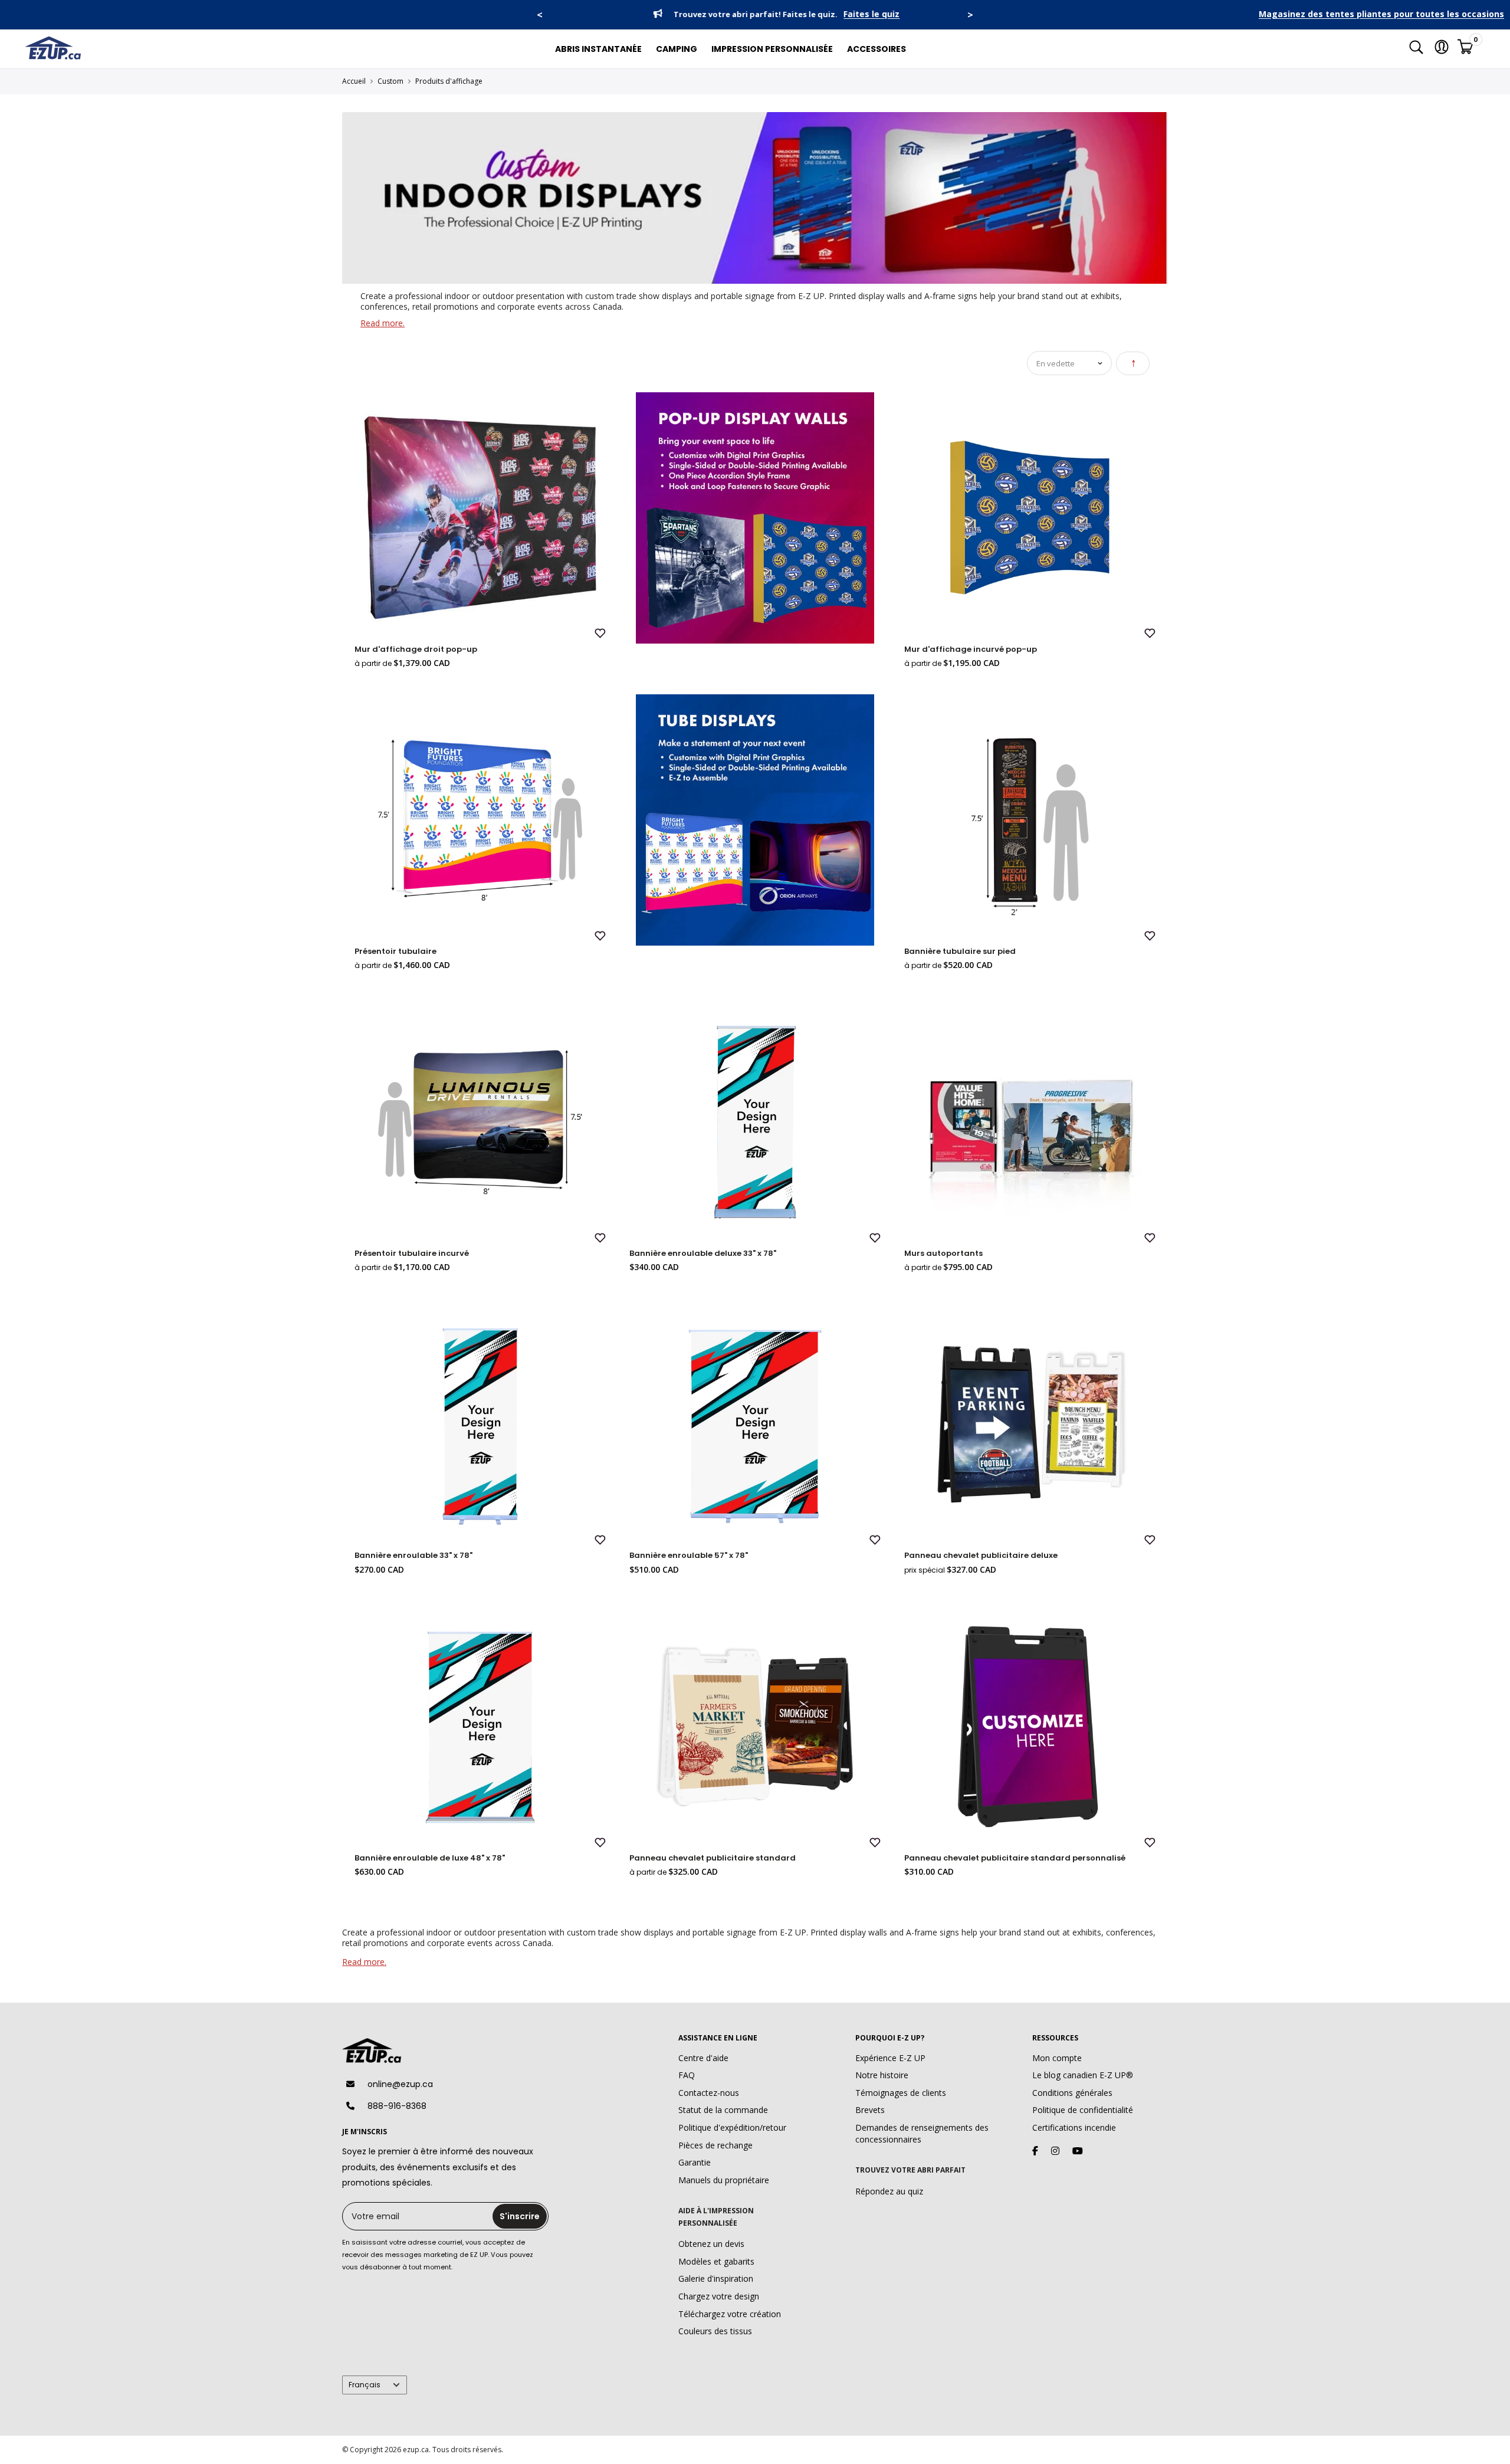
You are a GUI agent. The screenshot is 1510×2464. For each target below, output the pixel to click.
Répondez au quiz (889, 2191)
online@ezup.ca (400, 2084)
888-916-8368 (397, 2106)
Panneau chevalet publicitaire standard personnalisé (1015, 1858)
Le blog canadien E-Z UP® (1083, 2075)
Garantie (695, 2162)
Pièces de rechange (715, 2145)
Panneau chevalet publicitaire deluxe (981, 1555)
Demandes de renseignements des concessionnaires (922, 2133)
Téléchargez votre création (730, 2314)
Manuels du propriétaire (724, 2180)
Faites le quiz (851, 14)
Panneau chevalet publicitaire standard (713, 1858)
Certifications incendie (1074, 2127)
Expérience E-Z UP (890, 2058)
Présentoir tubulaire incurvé (412, 1253)
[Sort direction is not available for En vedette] (1133, 363)
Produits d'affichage (449, 81)
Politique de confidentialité (1083, 2110)
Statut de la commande (723, 2110)
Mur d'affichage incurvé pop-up (971, 649)
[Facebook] (1035, 2151)
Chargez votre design (719, 2296)
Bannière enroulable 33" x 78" (413, 1555)
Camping (677, 49)
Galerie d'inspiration (716, 2278)
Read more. (383, 323)
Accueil (354, 81)
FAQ (687, 2075)
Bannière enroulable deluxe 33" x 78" (703, 1253)
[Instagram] (1055, 2151)
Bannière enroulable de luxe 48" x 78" (430, 1858)
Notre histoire (882, 2075)
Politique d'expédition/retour (732, 2127)
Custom (390, 81)
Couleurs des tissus (715, 2331)
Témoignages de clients (901, 2093)
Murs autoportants (943, 1253)
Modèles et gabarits (716, 2261)
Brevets (870, 2110)
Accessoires (877, 49)
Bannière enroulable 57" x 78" (689, 1555)
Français (365, 2385)
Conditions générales (1072, 2093)
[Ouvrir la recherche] (1416, 49)
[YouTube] (1078, 2151)
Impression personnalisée (772, 49)
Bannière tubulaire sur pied (960, 951)
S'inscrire (520, 2216)
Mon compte (1057, 2058)
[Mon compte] (1442, 49)
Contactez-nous (709, 2093)
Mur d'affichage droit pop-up (416, 649)
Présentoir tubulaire (395, 951)
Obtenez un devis (711, 2244)
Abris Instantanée (598, 49)
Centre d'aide (703, 2058)
